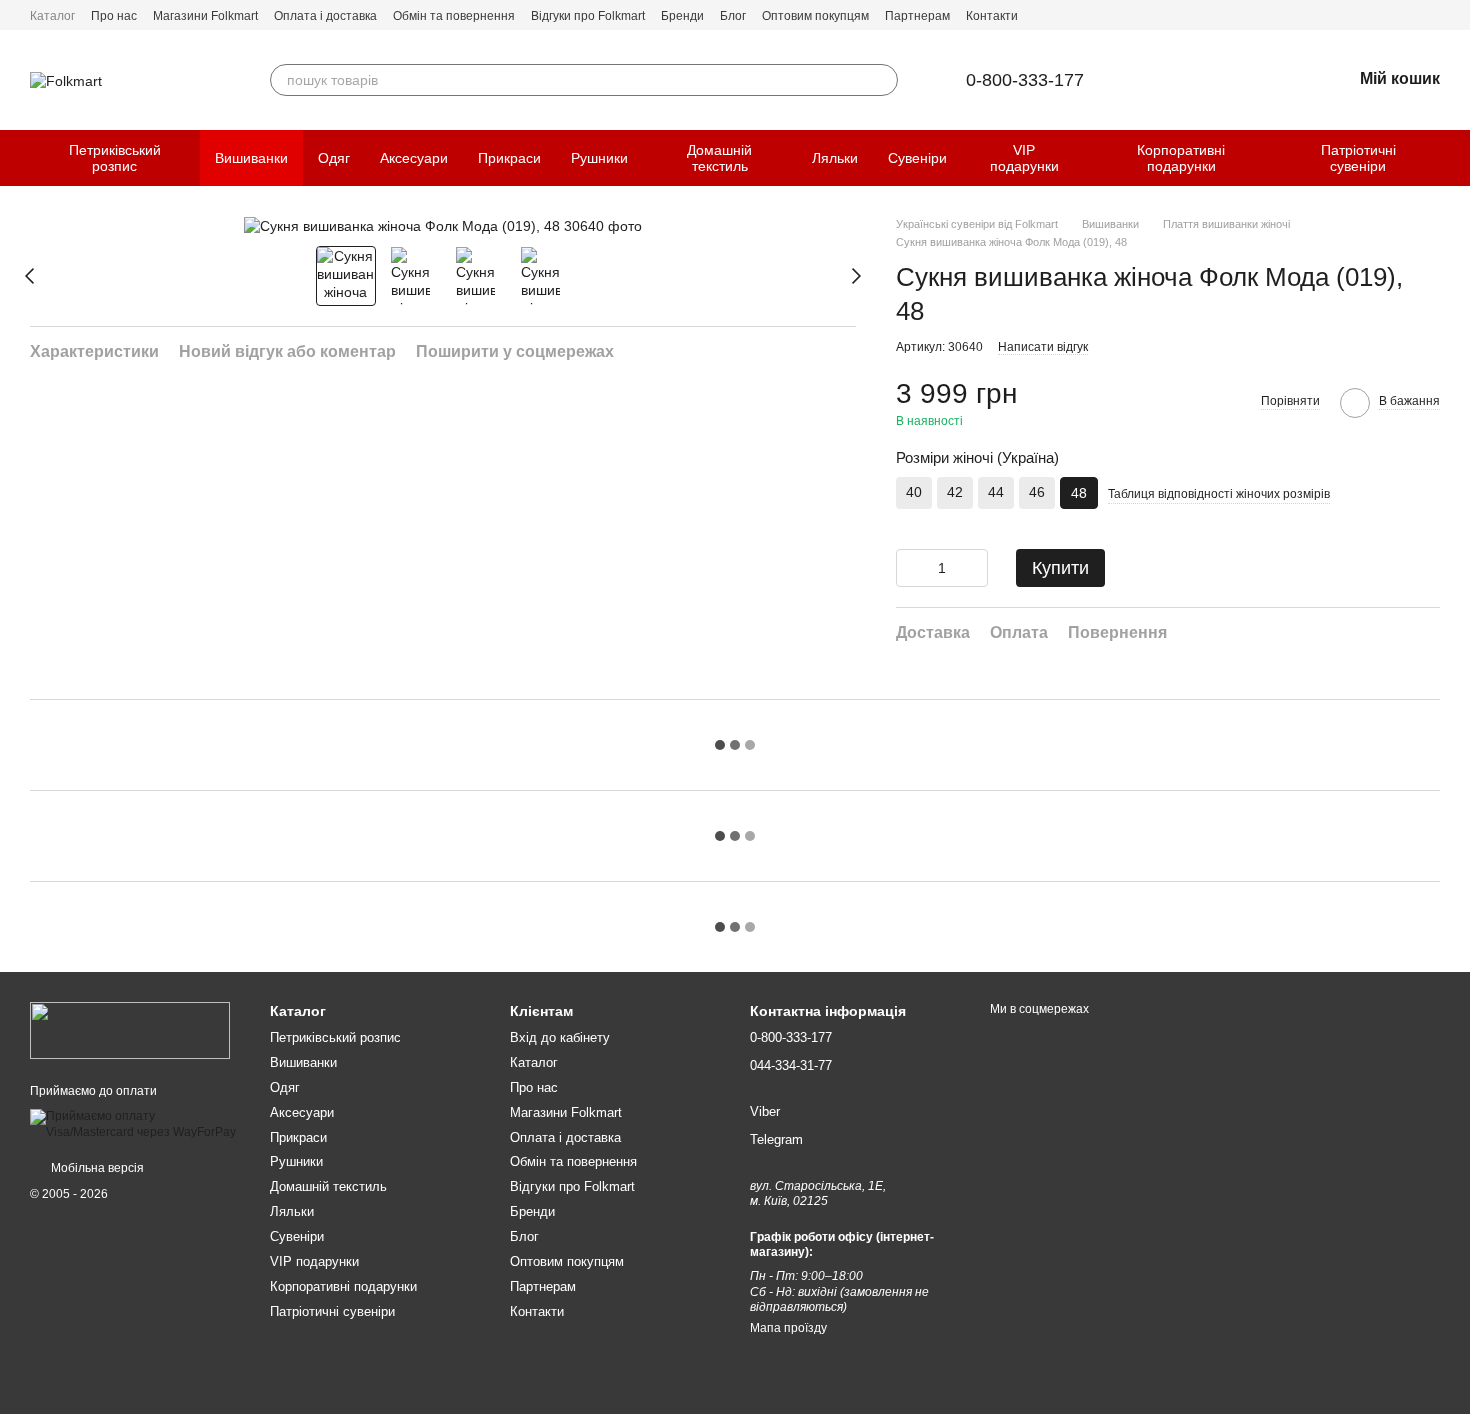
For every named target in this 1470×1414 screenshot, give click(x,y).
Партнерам (917, 16)
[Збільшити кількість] (973, 568)
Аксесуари (414, 158)
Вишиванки (251, 158)
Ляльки (835, 158)
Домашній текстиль (719, 158)
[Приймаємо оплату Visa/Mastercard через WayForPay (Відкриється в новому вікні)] (135, 1124)
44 (996, 492)
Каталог (52, 16)
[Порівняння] (1232, 80)
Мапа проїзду (788, 1328)
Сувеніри (917, 158)
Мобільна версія (96, 1168)
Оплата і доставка (325, 16)
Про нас (114, 16)
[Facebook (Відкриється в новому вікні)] (1408, 15)
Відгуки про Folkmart (588, 16)
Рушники (599, 158)
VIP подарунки (1024, 158)
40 (914, 492)
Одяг (334, 158)
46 (1037, 492)
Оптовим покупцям (815, 16)
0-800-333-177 (1025, 80)
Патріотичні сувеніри (1358, 158)
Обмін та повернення (454, 16)
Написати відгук (1043, 347)
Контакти (992, 16)
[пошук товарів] (882, 80)
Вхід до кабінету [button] (560, 1037)
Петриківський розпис (115, 158)
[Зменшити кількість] (911, 568)
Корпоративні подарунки (1181, 158)
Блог (733, 16)
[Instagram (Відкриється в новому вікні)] (1432, 15)
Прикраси (509, 158)
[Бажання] (1284, 80)
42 (955, 492)
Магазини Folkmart (205, 16)
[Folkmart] (130, 1030)
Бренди (682, 16)
